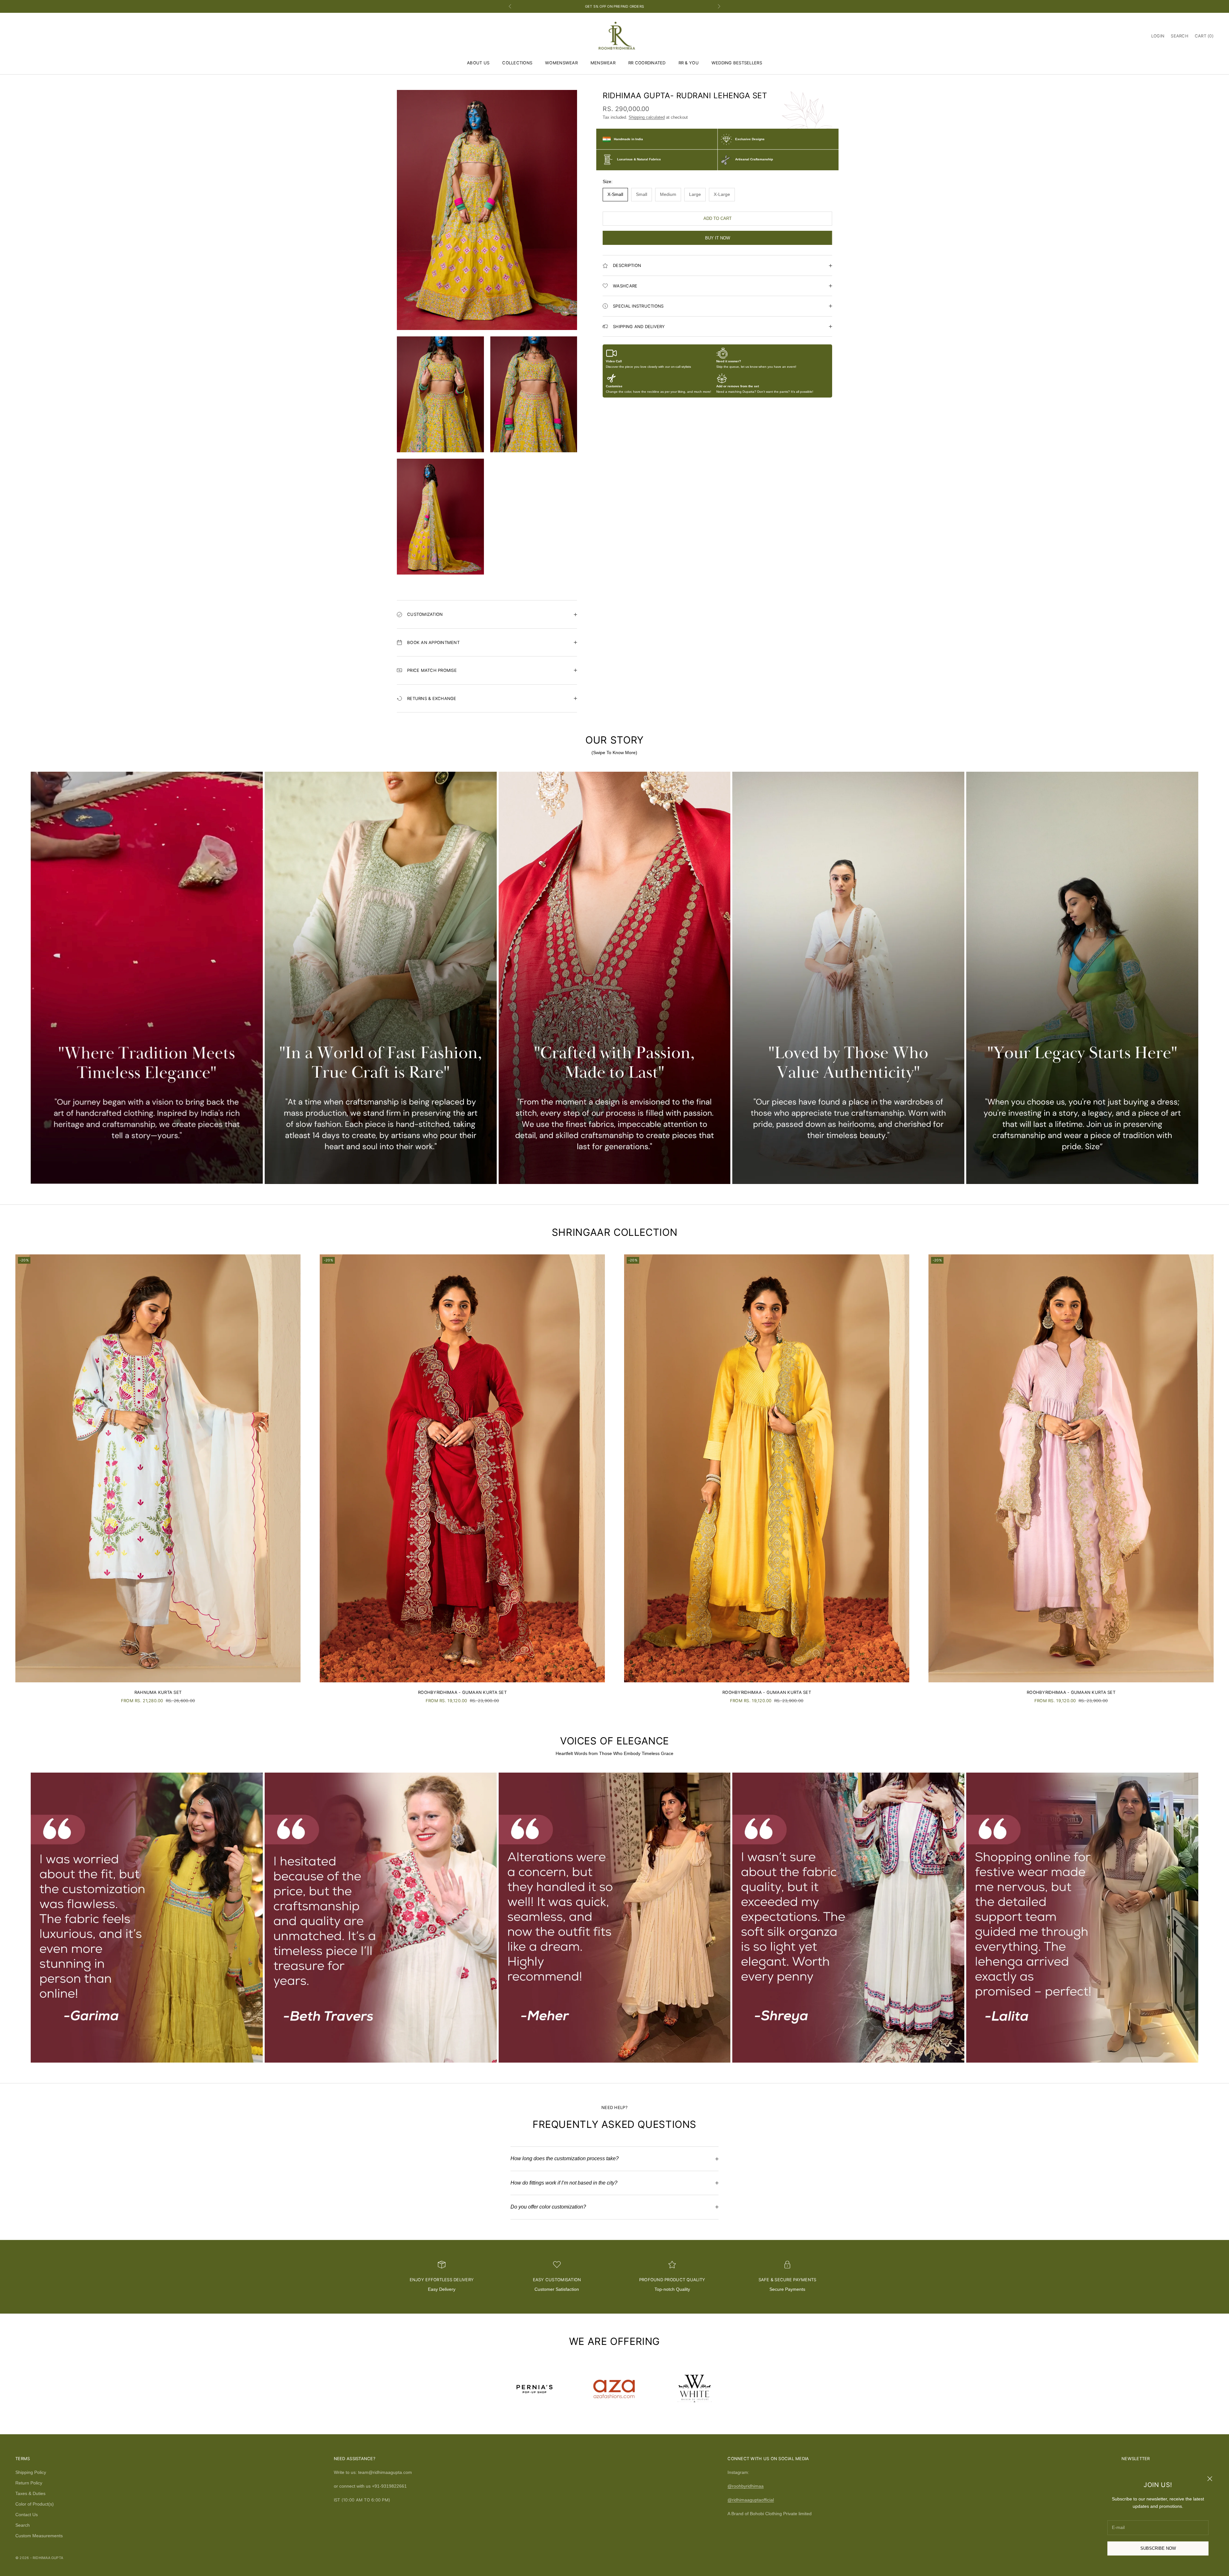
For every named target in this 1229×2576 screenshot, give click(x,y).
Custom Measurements (39, 2536)
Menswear (603, 63)
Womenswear (561, 63)
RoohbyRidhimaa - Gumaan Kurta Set (462, 1692)
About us (478, 63)
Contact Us (27, 2515)
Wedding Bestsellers (737, 63)
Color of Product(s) (35, 2504)
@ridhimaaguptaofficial (751, 2500)
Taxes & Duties (30, 2493)
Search (23, 2525)
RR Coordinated (647, 63)
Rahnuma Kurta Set (158, 1692)
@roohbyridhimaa (746, 2486)
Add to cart (718, 218)
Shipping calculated (647, 118)
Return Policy (29, 2483)
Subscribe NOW (1158, 2548)
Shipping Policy (31, 2472)
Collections (517, 63)
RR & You (689, 63)
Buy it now (718, 238)
